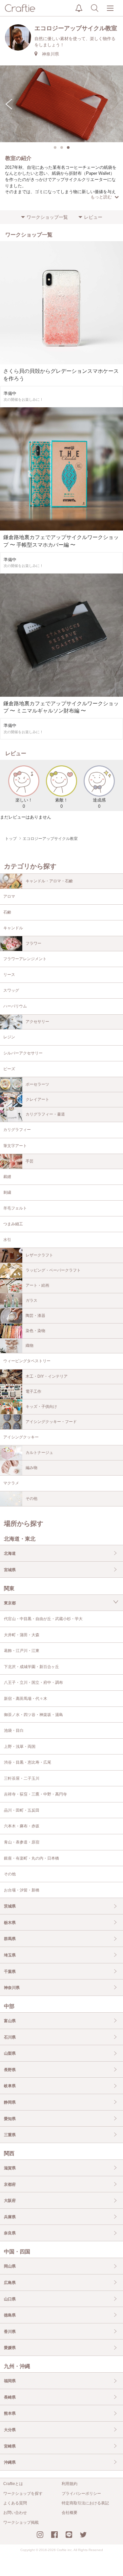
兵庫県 (10, 2217)
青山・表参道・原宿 (22, 1842)
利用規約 (70, 2484)
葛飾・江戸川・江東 (22, 1651)
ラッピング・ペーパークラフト (53, 1270)
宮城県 (10, 1570)
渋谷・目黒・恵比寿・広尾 (28, 1762)
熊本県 (10, 2413)
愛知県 (10, 2119)
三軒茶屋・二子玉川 (22, 1778)
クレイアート (37, 1099)
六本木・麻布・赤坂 (22, 1826)
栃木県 (10, 1923)
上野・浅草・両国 (20, 1747)
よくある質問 (15, 2503)
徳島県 (10, 2315)
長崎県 (10, 2397)
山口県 (10, 2299)
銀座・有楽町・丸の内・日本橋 (31, 1858)
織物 (30, 1345)
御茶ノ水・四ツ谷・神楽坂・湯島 (33, 1715)
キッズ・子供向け (41, 1407)
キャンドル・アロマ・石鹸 (49, 881)
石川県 (10, 2037)
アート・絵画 (37, 1285)
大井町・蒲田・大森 (22, 1635)
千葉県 (10, 1972)
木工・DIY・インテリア (47, 1376)
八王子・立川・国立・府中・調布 (33, 1683)
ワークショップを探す (23, 2494)
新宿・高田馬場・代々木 (26, 1699)
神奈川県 (12, 1988)
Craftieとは (13, 2484)
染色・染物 (35, 1331)
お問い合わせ (15, 2513)
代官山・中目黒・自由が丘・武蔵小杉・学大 (43, 1619)
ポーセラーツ (37, 1084)
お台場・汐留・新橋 (22, 1890)
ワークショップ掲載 (21, 2522)
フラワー (33, 943)
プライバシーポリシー (81, 2494)
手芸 (30, 1161)
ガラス (31, 1300)
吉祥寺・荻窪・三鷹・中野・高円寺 (35, 1794)
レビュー (93, 217)
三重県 (10, 2135)
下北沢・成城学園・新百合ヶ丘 (31, 1667)
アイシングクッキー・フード (51, 1422)
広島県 (10, 2283)
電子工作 (33, 1391)
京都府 (10, 2184)
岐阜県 (10, 2086)
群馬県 (10, 1939)
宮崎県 (10, 2446)
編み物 (31, 1468)
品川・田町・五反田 (22, 1810)
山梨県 (10, 2053)
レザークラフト (39, 1255)
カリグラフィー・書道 (45, 1114)
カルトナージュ (39, 1453)
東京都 (10, 1603)
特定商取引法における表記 (85, 2503)
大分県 (10, 2430)
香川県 (10, 2332)
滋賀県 (10, 2168)
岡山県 (10, 2266)
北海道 (10, 1553)
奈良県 (10, 2233)
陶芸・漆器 (35, 1316)
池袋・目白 (14, 1730)
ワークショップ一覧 (47, 217)
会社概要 (70, 2513)
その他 (31, 1499)
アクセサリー (37, 1022)
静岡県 (10, 2102)
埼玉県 (10, 1955)
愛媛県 (10, 2348)
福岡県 (10, 2381)
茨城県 (10, 1906)
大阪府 (10, 2201)
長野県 (10, 2070)
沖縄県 (10, 2462)
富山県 (10, 2021)
